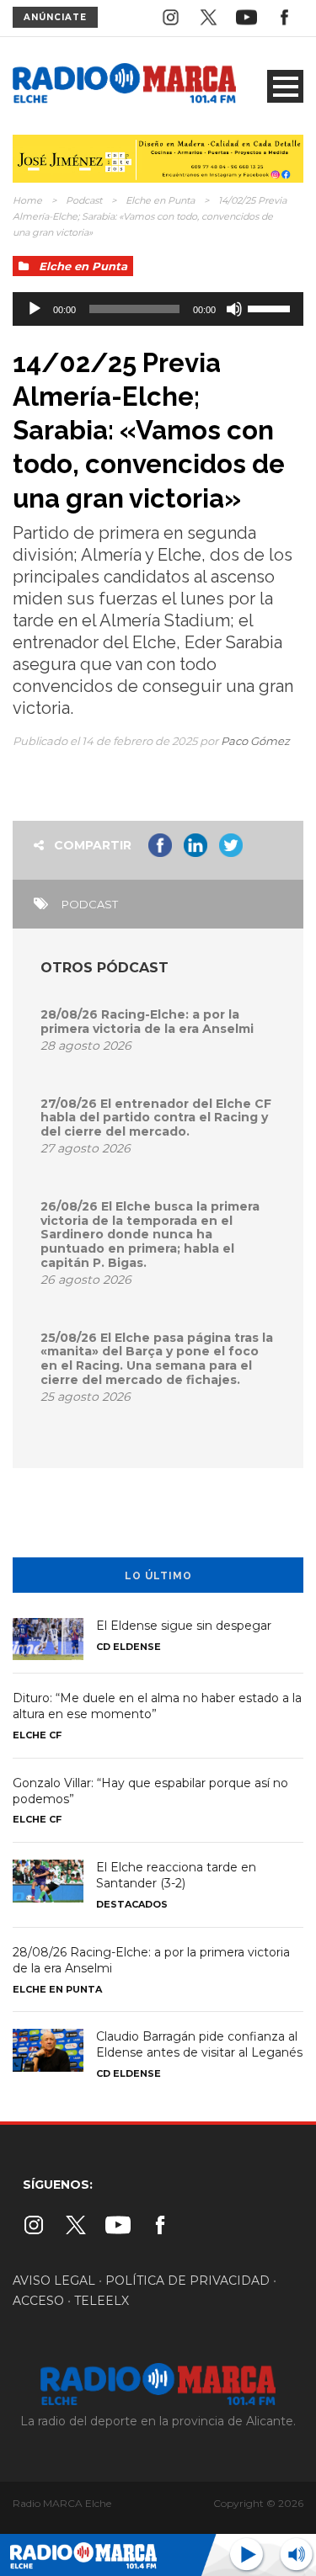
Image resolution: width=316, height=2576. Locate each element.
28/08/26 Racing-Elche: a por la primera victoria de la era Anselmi (147, 1022)
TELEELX (102, 2301)
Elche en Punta (160, 200)
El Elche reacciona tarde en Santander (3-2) (176, 1875)
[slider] (271, 307)
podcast (90, 904)
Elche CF (37, 1735)
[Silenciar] (234, 309)
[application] (158, 309)
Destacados (132, 1904)
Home (27, 200)
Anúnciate (55, 17)
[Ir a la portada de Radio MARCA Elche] (124, 85)
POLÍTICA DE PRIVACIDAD (187, 2281)
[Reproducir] (35, 309)
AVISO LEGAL (54, 2281)
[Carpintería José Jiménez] (158, 157)
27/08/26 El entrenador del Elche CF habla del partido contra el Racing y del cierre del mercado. (156, 1118)
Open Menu (285, 86)
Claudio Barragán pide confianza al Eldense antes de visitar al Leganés (199, 2044)
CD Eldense (129, 1647)
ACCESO (38, 2301)
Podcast (84, 200)
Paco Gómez (255, 741)
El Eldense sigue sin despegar (184, 1626)
